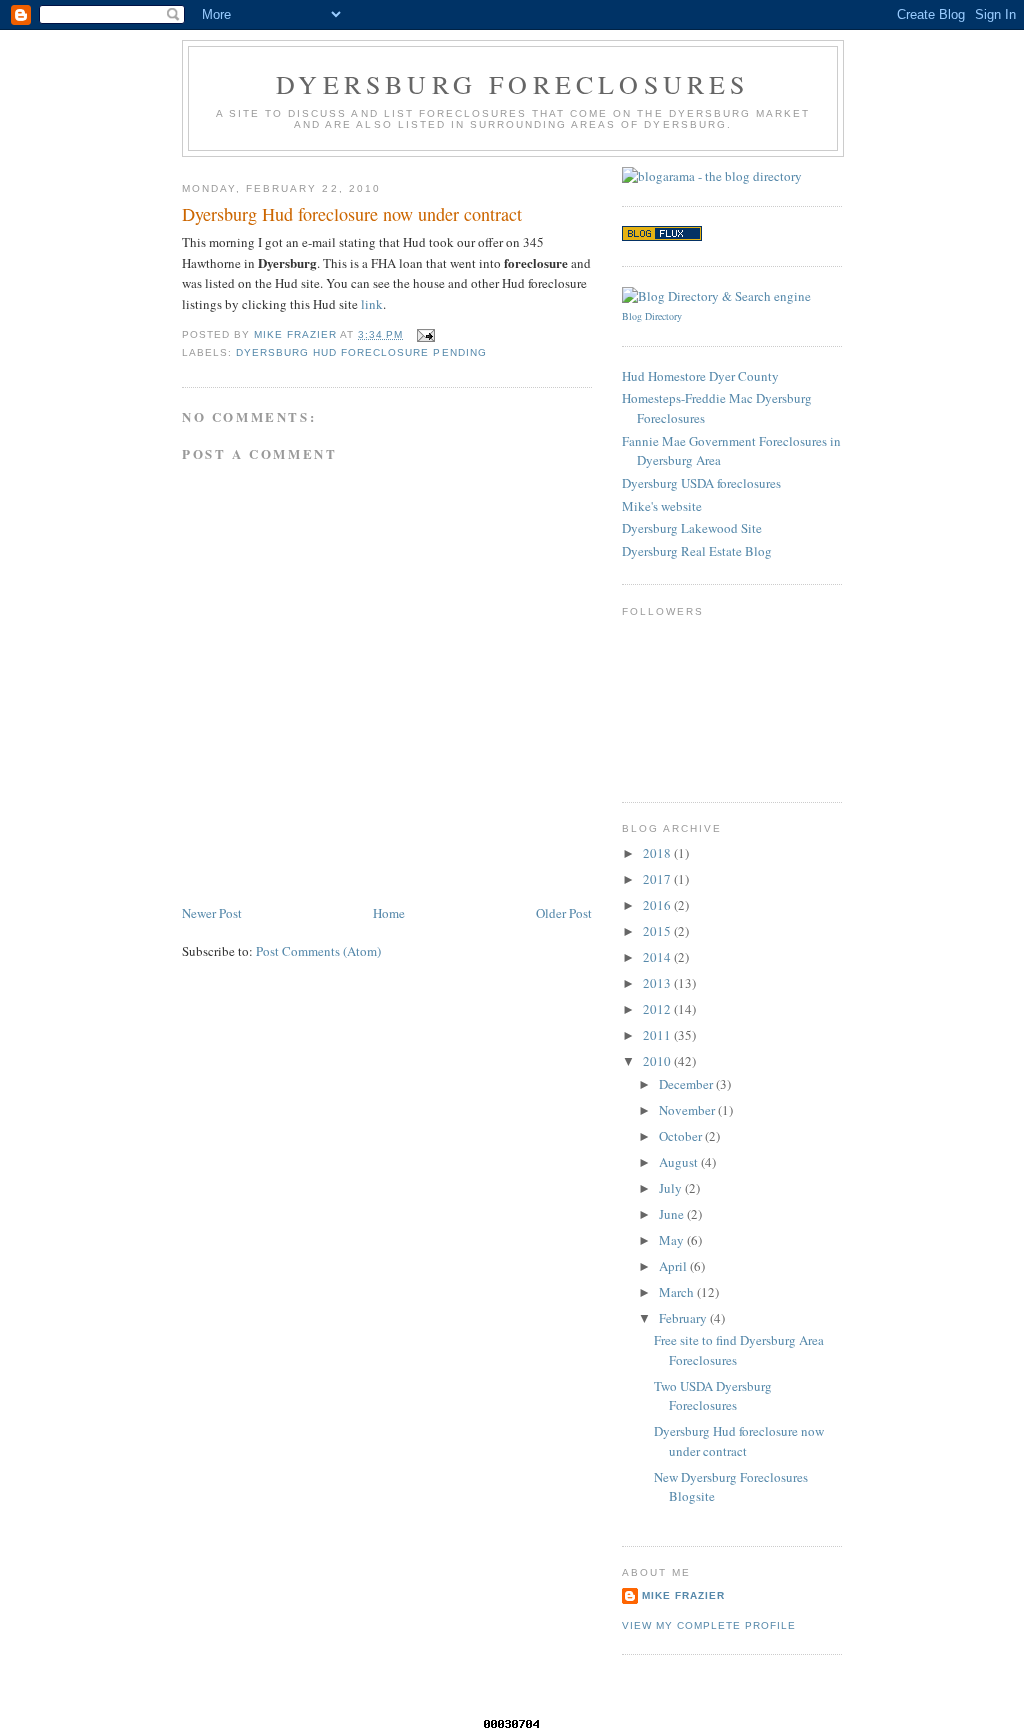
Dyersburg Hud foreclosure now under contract (739, 1441)
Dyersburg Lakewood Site (692, 528)
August (680, 1162)
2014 (658, 957)
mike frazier (683, 1595)
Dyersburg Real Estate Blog (697, 551)
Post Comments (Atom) (318, 951)
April (674, 1266)
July (672, 1188)
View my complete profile (709, 1625)
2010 (658, 1061)
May (673, 1240)
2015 (658, 931)
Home (389, 913)
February (684, 1318)
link (372, 304)
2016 (658, 905)
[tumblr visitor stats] (512, 1726)
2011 (658, 1035)
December (687, 1084)
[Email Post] (425, 334)
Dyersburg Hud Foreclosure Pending (361, 352)
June (673, 1214)
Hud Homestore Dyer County (700, 376)
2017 (658, 879)
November (688, 1110)
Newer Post (212, 913)
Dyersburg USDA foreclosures (701, 483)
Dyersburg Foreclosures (512, 84)
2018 (658, 853)
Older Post (564, 913)
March (678, 1292)
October (682, 1136)
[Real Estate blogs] (662, 236)
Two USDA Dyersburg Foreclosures (713, 1396)
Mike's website (662, 506)
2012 (658, 1009)
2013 (658, 983)
